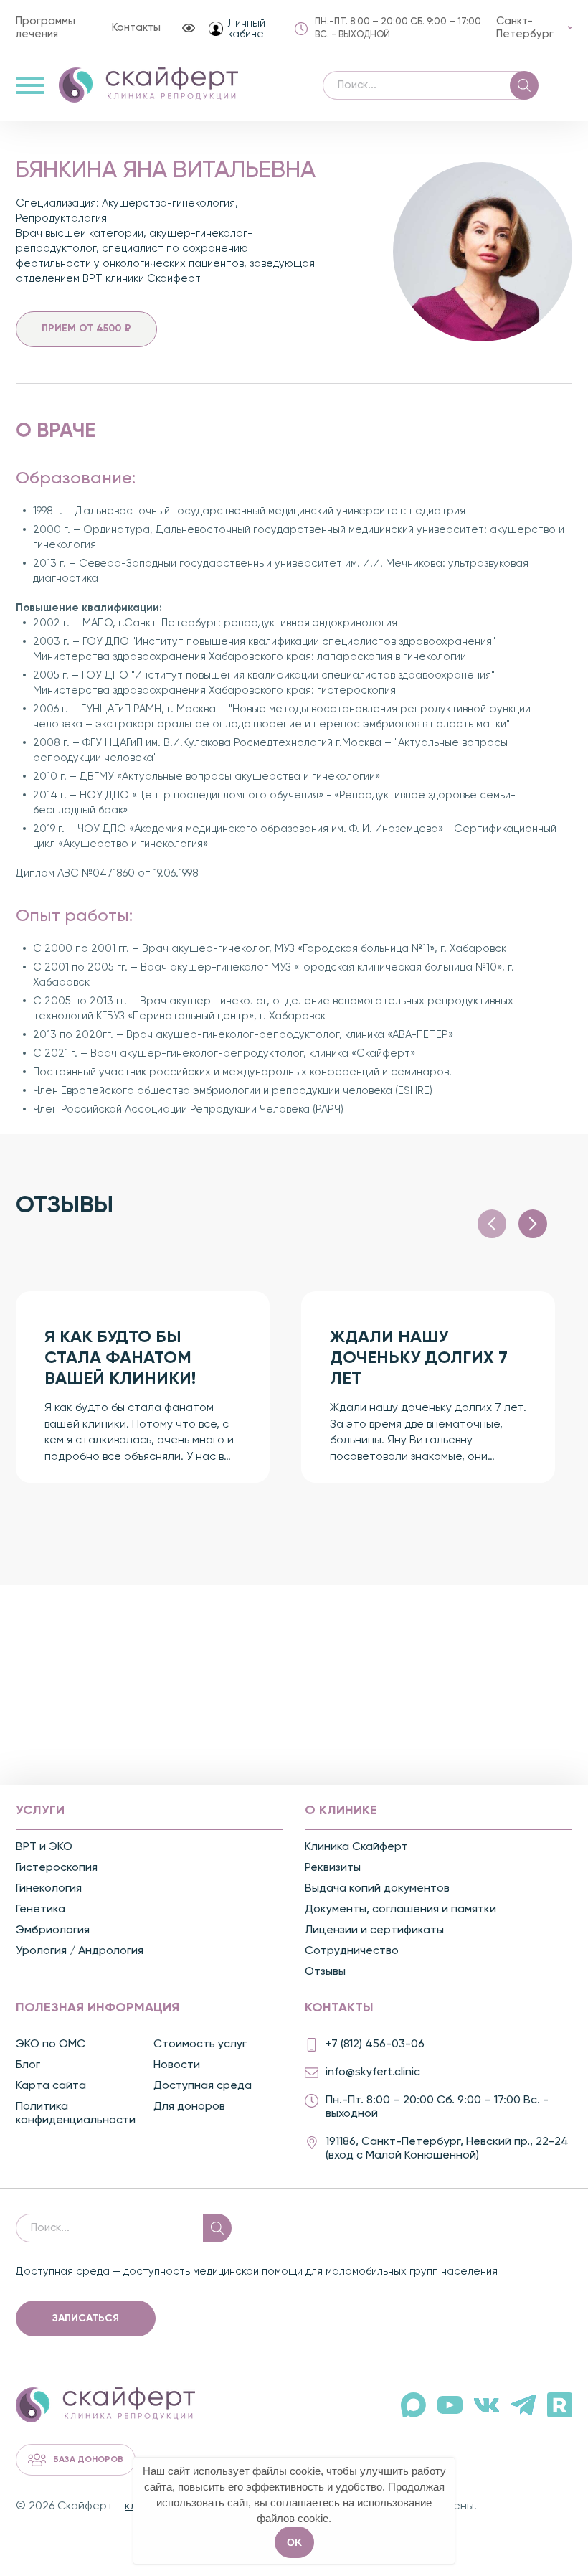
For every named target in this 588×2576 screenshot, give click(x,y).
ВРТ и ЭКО (44, 1847)
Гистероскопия (57, 1868)
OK (294, 2542)
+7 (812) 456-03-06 (375, 2044)
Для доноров (189, 2107)
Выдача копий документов (377, 1889)
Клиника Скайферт (356, 1847)
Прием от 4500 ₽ (86, 329)
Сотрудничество (352, 1951)
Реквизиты (333, 1868)
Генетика (41, 1910)
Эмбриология (53, 1930)
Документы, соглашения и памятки (400, 1910)
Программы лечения (46, 28)
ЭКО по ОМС (51, 2044)
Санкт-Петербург (525, 28)
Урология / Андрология (80, 1951)
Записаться (86, 2318)
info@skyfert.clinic (373, 2072)
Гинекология (49, 1889)
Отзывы (325, 1972)
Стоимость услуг (200, 2044)
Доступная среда (203, 2086)
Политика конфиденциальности (76, 2114)
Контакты (136, 28)
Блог (28, 2065)
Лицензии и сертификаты (374, 1930)
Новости (177, 2065)
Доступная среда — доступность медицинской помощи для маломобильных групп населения (257, 2271)
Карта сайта (51, 2086)
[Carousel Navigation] (512, 1224)
